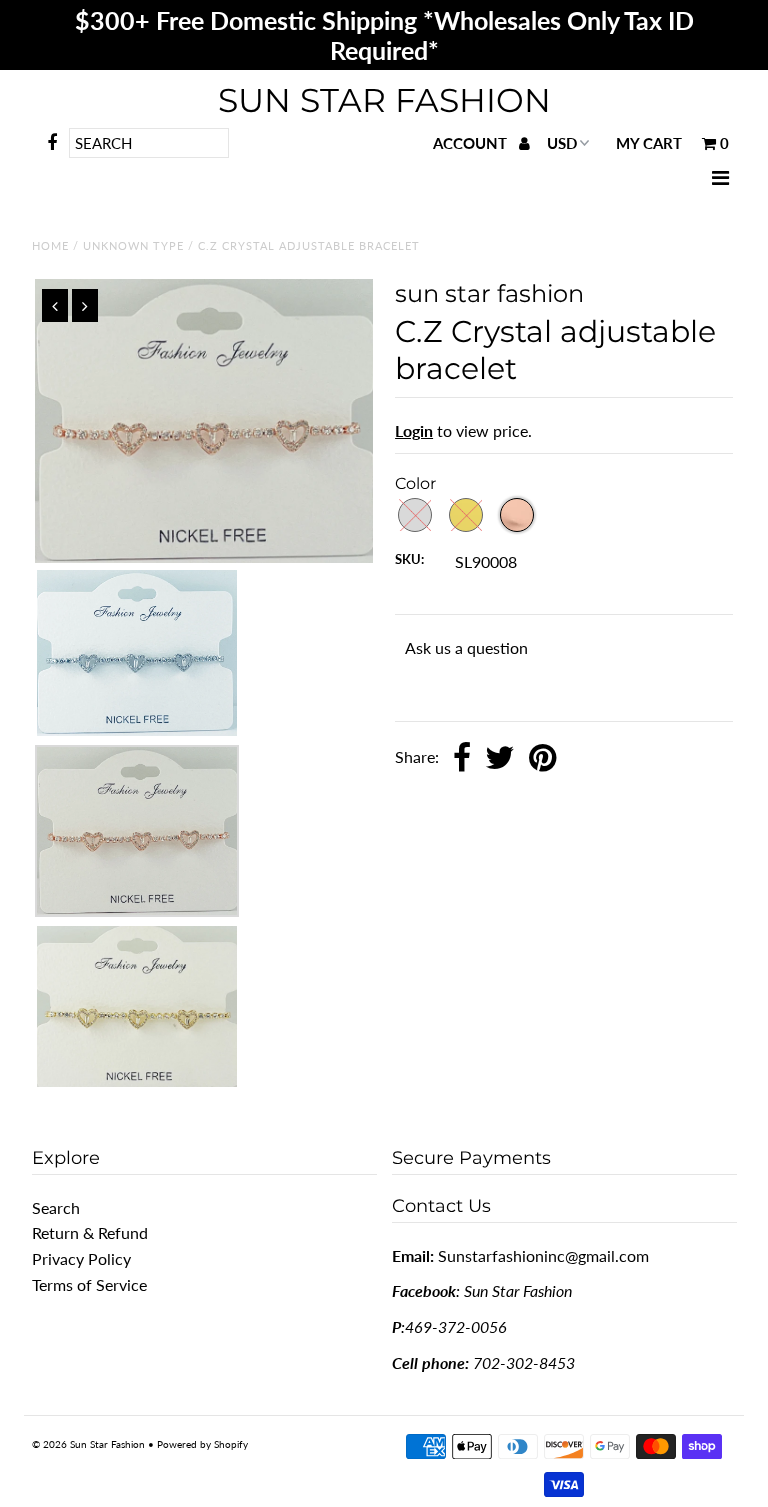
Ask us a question (466, 647)
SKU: (409, 559)
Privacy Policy (81, 1258)
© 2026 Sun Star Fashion (88, 1444)
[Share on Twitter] (500, 759)
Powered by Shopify (202, 1444)
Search (56, 1207)
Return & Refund (90, 1232)
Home (50, 245)
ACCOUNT (472, 143)
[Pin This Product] (542, 759)
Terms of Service (89, 1284)
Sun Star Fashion (384, 100)
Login (414, 430)
